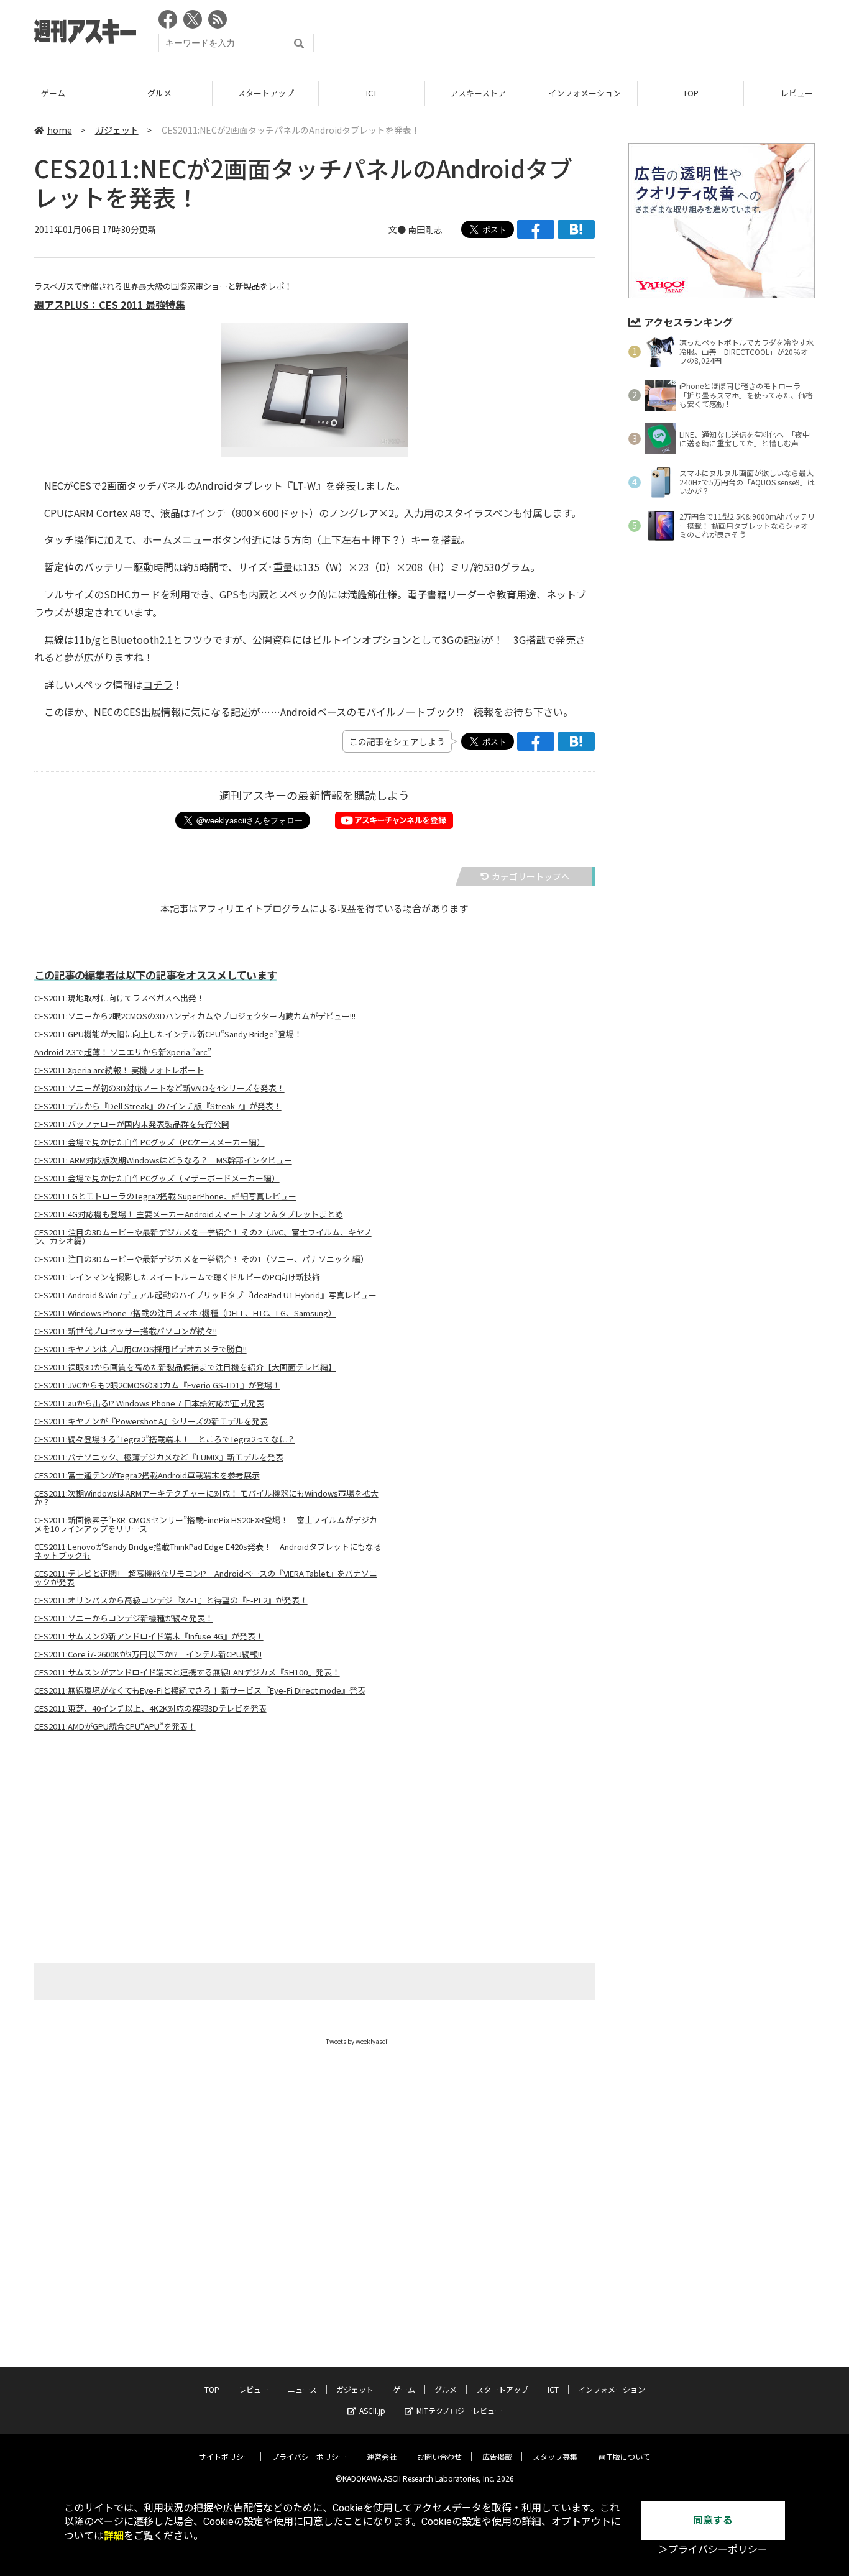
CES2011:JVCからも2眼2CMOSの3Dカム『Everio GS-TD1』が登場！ (157, 1385)
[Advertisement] (589, 34)
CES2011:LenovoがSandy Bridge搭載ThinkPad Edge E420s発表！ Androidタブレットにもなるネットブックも (208, 1551)
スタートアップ (266, 93)
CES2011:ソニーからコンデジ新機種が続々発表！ (124, 1618)
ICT (372, 93)
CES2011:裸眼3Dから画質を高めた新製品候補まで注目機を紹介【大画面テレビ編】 (185, 1367)
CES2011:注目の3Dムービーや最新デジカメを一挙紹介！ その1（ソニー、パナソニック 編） (201, 1259)
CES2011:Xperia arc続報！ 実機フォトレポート (119, 1070)
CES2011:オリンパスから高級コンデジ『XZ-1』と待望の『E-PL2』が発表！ (171, 1600)
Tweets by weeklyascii (357, 2041)
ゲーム (53, 93)
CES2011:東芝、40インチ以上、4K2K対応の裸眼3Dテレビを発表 (150, 1708)
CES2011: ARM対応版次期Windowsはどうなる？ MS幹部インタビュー (163, 1160)
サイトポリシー (225, 2456)
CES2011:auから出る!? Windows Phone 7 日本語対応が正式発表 (149, 1403)
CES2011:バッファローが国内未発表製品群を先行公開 (132, 1124)
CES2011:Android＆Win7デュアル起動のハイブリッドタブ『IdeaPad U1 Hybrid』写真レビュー (205, 1295)
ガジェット (117, 130)
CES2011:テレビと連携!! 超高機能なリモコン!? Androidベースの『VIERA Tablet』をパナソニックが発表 (206, 1578)
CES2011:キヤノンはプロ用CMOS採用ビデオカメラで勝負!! (140, 1349)
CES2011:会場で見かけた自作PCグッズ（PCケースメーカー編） (149, 1142)
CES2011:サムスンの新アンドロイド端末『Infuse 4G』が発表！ (149, 1636)
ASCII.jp (372, 2410)
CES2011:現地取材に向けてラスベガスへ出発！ (119, 998)
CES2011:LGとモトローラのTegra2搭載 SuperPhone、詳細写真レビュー (165, 1196)
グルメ (159, 93)
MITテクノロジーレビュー (459, 2410)
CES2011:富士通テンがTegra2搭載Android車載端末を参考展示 (147, 1475)
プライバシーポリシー (309, 2456)
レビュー (254, 2389)
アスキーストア (478, 93)
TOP (691, 93)
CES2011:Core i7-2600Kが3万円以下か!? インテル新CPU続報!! (148, 1654)
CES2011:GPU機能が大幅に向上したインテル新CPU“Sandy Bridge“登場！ (168, 1034)
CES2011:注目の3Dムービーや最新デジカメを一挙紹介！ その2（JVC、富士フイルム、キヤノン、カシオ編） (203, 1237)
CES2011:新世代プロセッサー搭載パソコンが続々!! (126, 1331)
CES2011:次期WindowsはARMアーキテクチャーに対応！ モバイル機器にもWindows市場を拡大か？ (206, 1498)
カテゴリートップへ (531, 876)
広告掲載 (497, 2456)
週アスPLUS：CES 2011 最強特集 (110, 305)
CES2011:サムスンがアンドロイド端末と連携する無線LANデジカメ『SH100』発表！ (187, 1672)
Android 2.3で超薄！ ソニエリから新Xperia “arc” (123, 1052)
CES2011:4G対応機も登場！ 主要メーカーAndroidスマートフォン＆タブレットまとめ (189, 1214)
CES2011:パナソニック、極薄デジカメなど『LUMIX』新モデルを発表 (159, 1457)
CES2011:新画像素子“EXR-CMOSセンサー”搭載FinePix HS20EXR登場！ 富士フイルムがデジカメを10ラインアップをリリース (206, 1524)
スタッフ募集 (555, 2456)
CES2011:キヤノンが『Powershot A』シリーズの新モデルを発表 (151, 1421)
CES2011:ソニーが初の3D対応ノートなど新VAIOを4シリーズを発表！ (159, 1088)
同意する (713, 2520)
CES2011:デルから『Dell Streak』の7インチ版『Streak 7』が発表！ (158, 1106)
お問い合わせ (439, 2456)
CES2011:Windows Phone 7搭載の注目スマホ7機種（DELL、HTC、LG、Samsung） (185, 1313)
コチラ (158, 684)
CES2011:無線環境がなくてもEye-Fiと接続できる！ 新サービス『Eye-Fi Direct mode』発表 (200, 1690)
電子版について (624, 2456)
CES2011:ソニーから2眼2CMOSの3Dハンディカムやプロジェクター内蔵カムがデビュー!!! (195, 1016)
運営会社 (382, 2456)
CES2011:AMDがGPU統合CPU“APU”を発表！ (115, 1726)
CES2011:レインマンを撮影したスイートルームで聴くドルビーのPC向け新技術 (177, 1277)
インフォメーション (585, 93)
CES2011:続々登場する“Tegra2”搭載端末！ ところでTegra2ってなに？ (165, 1439)
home (60, 130)
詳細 (114, 2536)
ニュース (302, 2389)
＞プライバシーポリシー (713, 2550)
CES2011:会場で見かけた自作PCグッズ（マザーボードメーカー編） (157, 1178)
